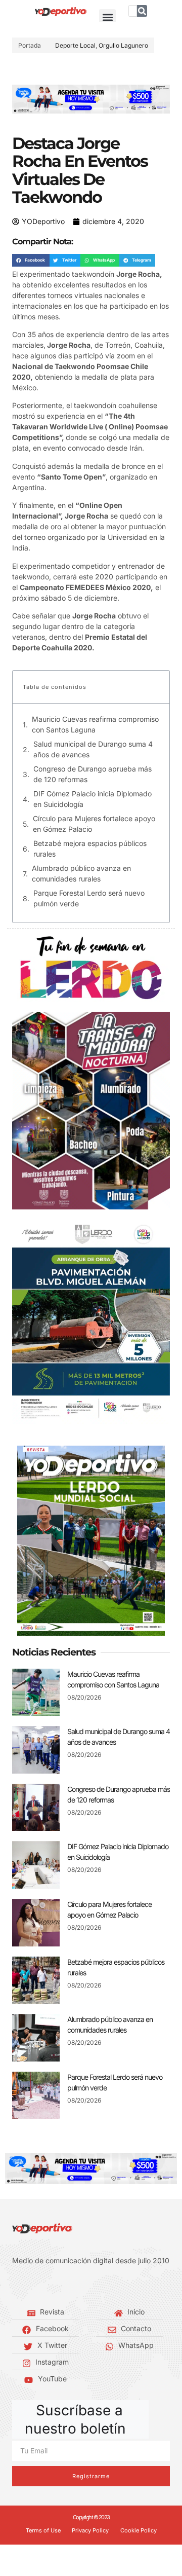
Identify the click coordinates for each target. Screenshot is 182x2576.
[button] (107, 17)
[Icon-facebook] (15, 2286)
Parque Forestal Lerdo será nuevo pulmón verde (89, 898)
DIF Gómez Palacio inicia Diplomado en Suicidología (93, 799)
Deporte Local (75, 45)
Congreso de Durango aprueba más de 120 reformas (93, 774)
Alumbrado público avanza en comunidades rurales (81, 873)
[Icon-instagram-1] (45, 2286)
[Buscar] (142, 11)
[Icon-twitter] (30, 2286)
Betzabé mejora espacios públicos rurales (90, 849)
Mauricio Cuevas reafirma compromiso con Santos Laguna (95, 724)
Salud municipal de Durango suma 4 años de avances (93, 749)
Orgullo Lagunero (123, 45)
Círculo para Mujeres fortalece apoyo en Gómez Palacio (94, 824)
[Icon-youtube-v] (61, 2286)
